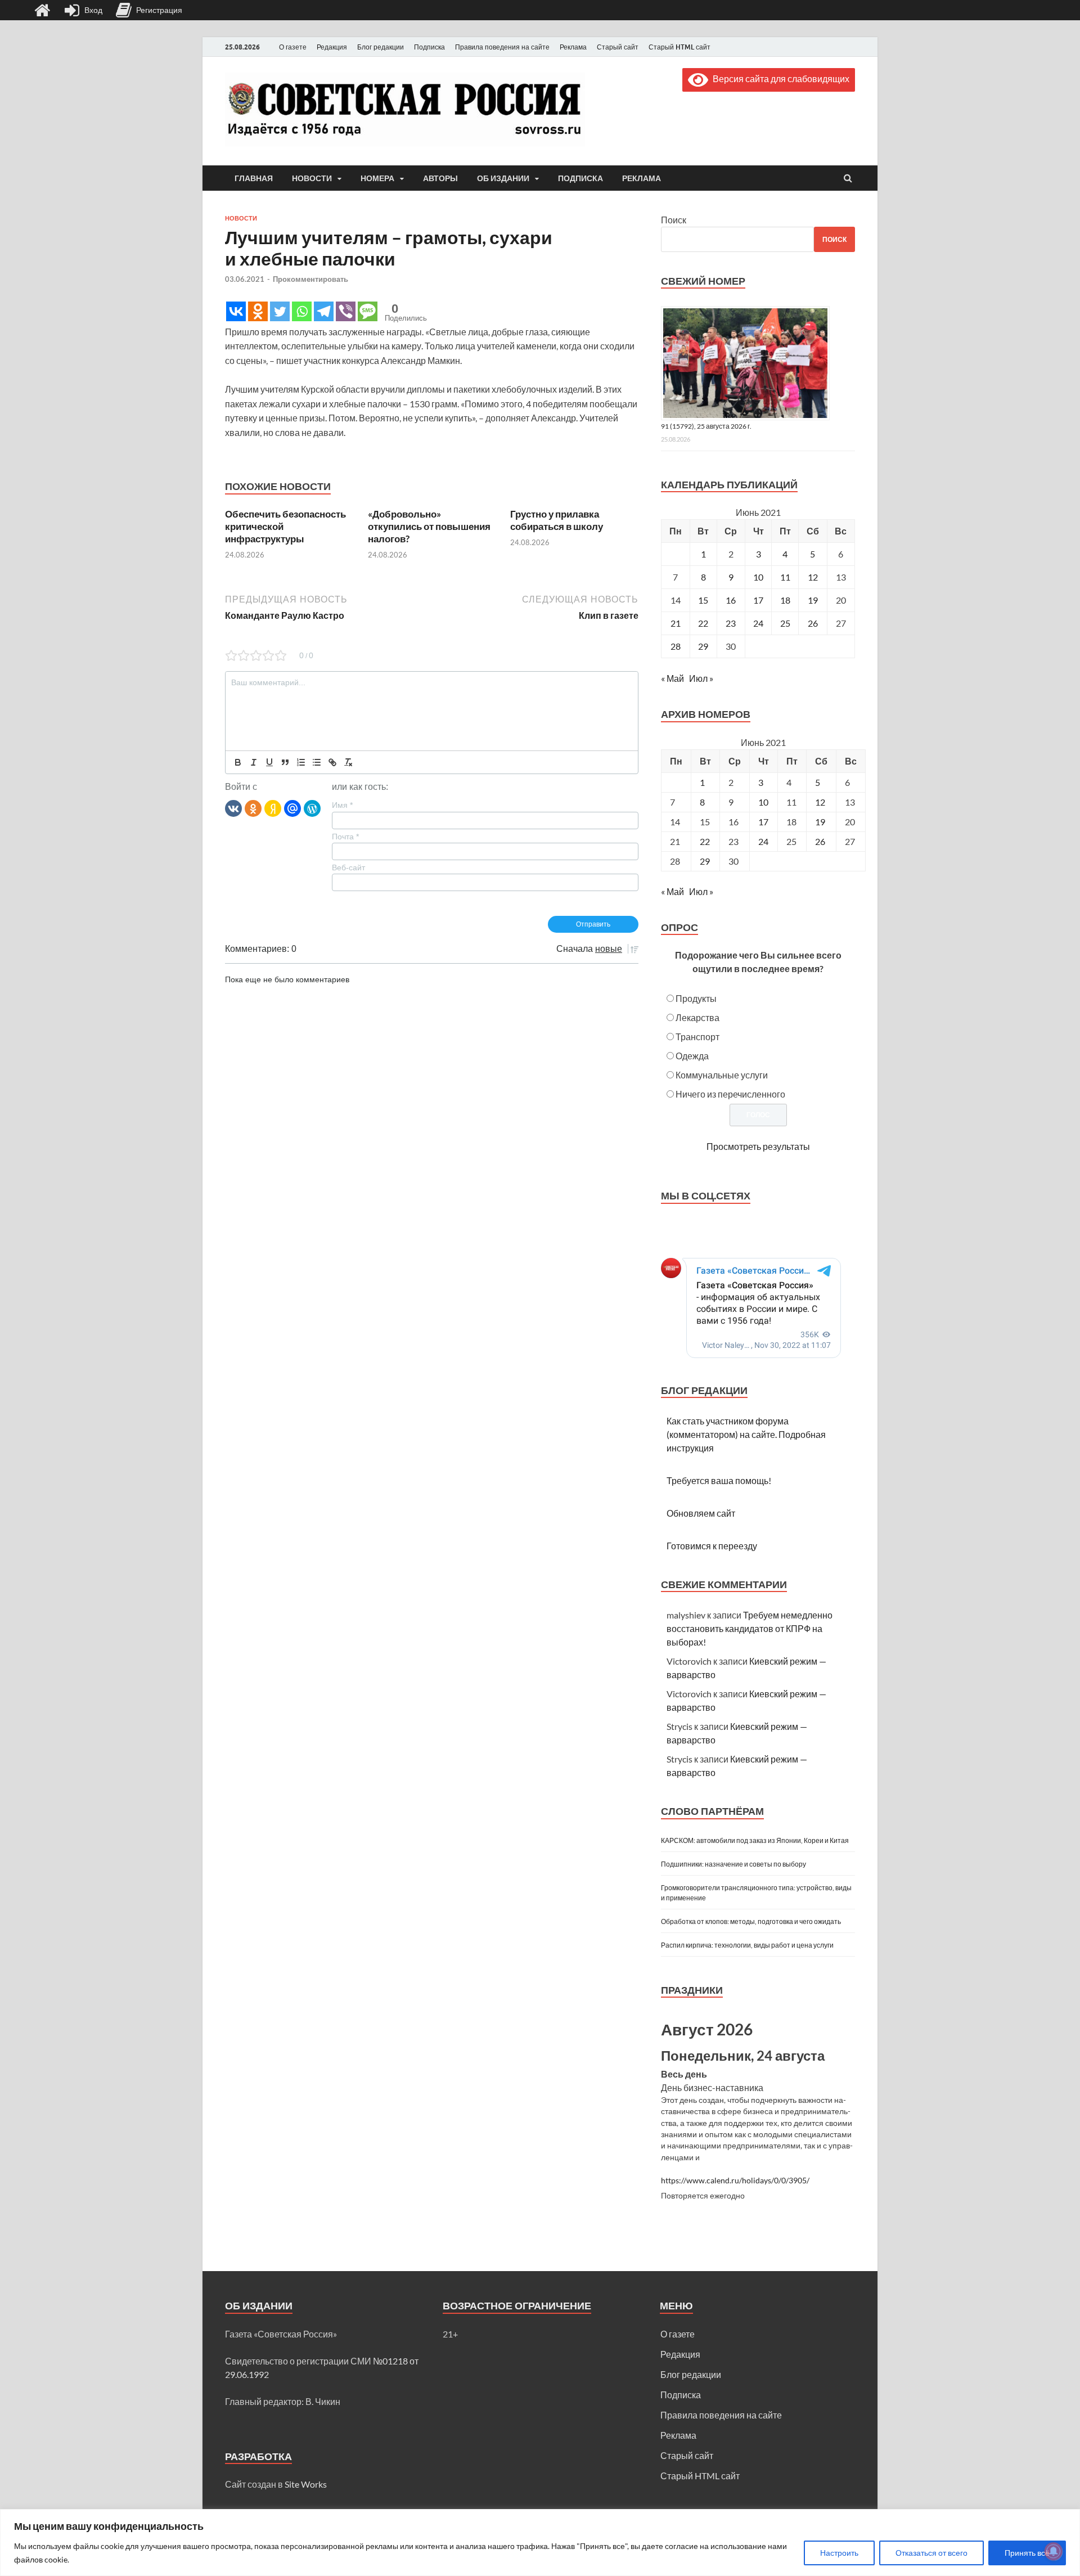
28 (676, 646)
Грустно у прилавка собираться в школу (557, 520)
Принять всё (1027, 2553)
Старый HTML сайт (679, 47)
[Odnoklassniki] (258, 311)
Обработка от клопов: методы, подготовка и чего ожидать (751, 1921)
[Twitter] (280, 311)
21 (676, 623)
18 (785, 600)
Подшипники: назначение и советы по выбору (733, 1864)
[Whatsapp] (302, 311)
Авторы (440, 178)
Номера (377, 178)
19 (813, 600)
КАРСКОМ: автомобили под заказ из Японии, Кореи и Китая (755, 1840)
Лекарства (697, 1017)
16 (731, 600)
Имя (342, 805)
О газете (293, 47)
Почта (345, 837)
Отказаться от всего (931, 2553)
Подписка (429, 47)
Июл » (701, 678)
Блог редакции (381, 47)
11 (785, 577)
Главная (254, 178)
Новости (312, 178)
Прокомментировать (310, 279)
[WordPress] (312, 808)
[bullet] (317, 762)
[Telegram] (324, 311)
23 (731, 623)
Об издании (503, 178)
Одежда (692, 1056)
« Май (672, 678)
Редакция (332, 47)
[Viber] (346, 311)
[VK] (233, 808)
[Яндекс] (273, 808)
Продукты (696, 998)
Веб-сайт (348, 867)
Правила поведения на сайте (502, 47)
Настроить (839, 2553)
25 (785, 623)
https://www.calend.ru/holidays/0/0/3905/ (735, 2181)
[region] (540, 2543)
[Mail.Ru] (292, 808)
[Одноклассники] (253, 808)
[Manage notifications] (1054, 2551)
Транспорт (697, 1037)
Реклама (573, 47)
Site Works (306, 2484)
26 (813, 623)
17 (758, 600)
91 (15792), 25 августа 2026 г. (706, 426)
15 (703, 600)
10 (758, 577)
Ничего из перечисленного (730, 1094)
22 (703, 623)
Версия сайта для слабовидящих (779, 78)
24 (758, 623)
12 (813, 577)
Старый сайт (618, 47)
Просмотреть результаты (758, 1146)
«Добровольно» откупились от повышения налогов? (429, 526)
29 (703, 646)
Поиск (674, 220)
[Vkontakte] (236, 311)
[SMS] (368, 311)
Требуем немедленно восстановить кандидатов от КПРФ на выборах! (750, 1628)
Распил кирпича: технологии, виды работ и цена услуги (747, 1945)
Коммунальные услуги (722, 1075)
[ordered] (301, 762)
